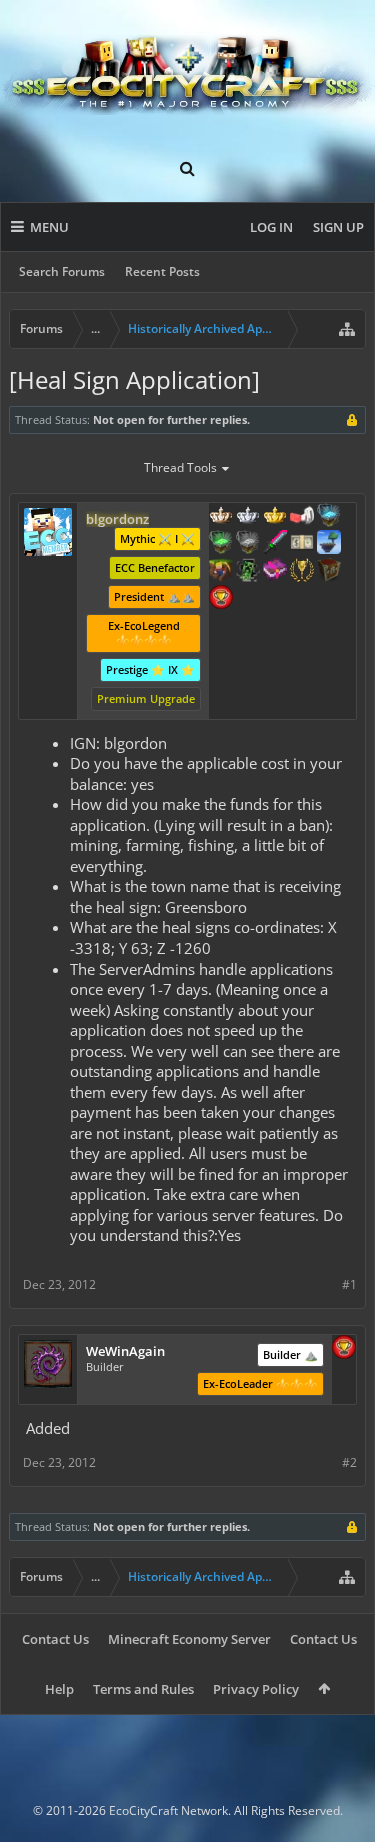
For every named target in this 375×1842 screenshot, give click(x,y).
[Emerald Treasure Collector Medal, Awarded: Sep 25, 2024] (221, 544)
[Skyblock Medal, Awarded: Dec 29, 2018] (329, 544)
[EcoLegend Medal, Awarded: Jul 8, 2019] (275, 517)
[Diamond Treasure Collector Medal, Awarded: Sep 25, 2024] (329, 517)
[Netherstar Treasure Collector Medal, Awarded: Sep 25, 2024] (248, 544)
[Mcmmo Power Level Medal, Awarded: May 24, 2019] (302, 517)
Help (59, 1689)
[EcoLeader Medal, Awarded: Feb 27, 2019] (221, 517)
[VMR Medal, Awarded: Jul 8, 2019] (248, 572)
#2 (349, 1462)
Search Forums (62, 271)
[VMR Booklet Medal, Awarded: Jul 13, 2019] (275, 572)
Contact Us (55, 1639)
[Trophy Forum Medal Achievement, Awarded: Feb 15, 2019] (221, 599)
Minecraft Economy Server (189, 1639)
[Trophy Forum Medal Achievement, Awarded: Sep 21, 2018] (344, 1349)
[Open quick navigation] (347, 329)
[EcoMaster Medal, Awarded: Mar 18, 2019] (248, 517)
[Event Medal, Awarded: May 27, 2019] (302, 572)
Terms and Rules (143, 1689)
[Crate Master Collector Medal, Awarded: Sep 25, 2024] (275, 544)
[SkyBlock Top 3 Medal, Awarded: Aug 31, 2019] (221, 572)
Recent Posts (162, 271)
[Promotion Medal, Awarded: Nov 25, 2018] (329, 572)
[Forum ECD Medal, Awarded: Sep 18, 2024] (302, 544)
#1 (349, 1284)
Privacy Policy (256, 1689)
